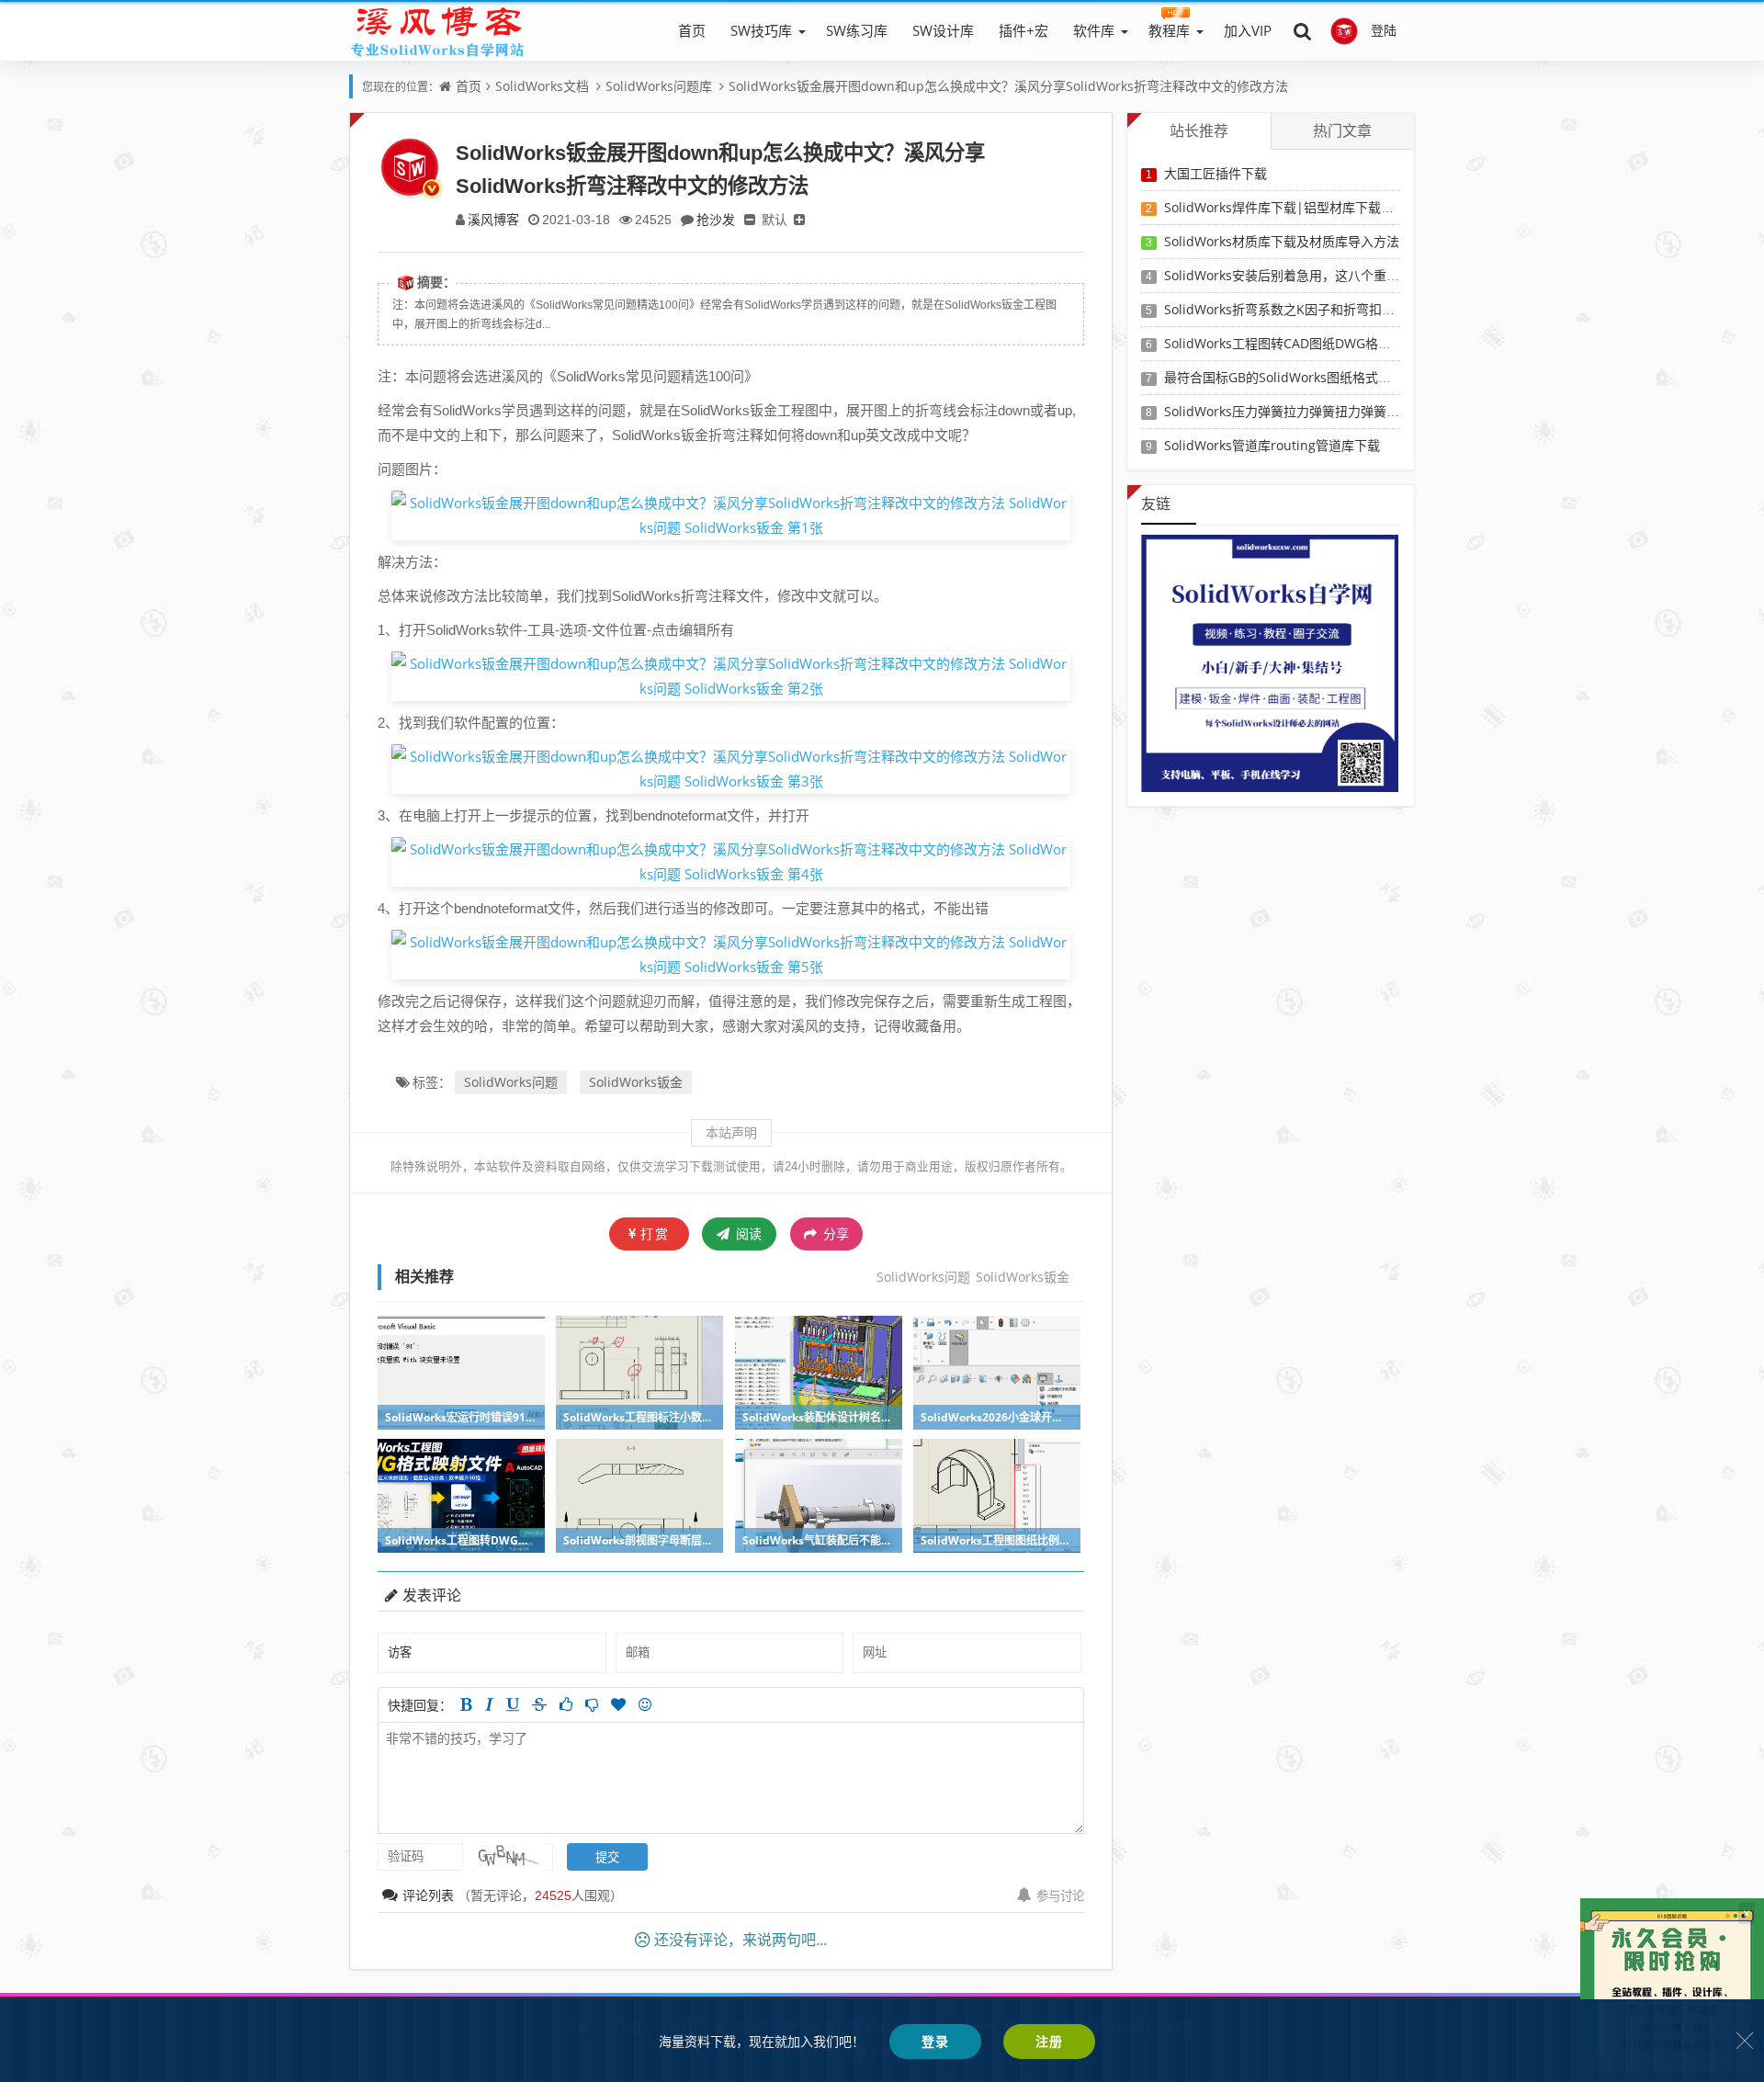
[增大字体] (799, 219)
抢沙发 (716, 219)
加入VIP (1248, 30)
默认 (775, 219)
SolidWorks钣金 (636, 1082)
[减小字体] (750, 219)
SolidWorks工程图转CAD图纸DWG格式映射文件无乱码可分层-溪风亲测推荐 (1383, 343)
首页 (692, 30)
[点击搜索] (1303, 30)
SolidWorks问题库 (659, 86)
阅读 (747, 1233)
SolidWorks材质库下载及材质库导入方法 (1282, 241)
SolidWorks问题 (511, 1082)
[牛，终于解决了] (592, 1704)
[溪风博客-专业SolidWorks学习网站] (437, 30)
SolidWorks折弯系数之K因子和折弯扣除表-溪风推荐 (1314, 309)
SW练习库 (857, 30)
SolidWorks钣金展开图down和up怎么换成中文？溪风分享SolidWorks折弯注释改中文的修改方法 (1008, 86)
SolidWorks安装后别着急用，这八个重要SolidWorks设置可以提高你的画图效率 (1393, 275)
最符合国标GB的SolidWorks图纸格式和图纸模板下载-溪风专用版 (1351, 377)
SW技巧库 (761, 30)
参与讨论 (1060, 1895)
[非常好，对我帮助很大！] (618, 1704)
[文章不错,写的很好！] (566, 1704)
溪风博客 (493, 219)
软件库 (1094, 30)
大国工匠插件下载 (1216, 173)
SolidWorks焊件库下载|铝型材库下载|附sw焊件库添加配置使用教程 (1362, 207)
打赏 (655, 1233)
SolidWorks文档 (542, 86)
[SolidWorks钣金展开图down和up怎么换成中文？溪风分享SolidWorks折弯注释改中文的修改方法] (731, 514)
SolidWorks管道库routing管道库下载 (1272, 445)
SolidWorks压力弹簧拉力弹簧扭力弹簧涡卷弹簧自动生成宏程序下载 (1359, 411)
